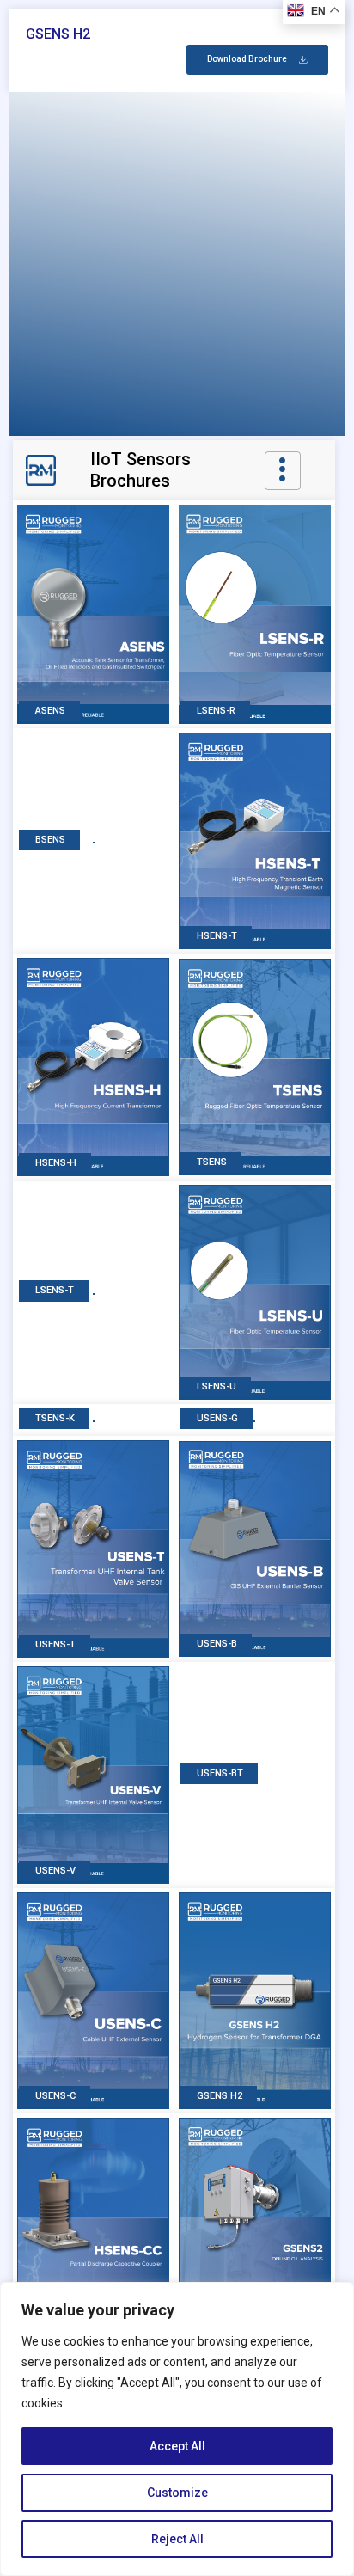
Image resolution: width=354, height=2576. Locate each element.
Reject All (177, 2539)
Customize (177, 2493)
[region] (177, 2429)
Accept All (177, 2446)
